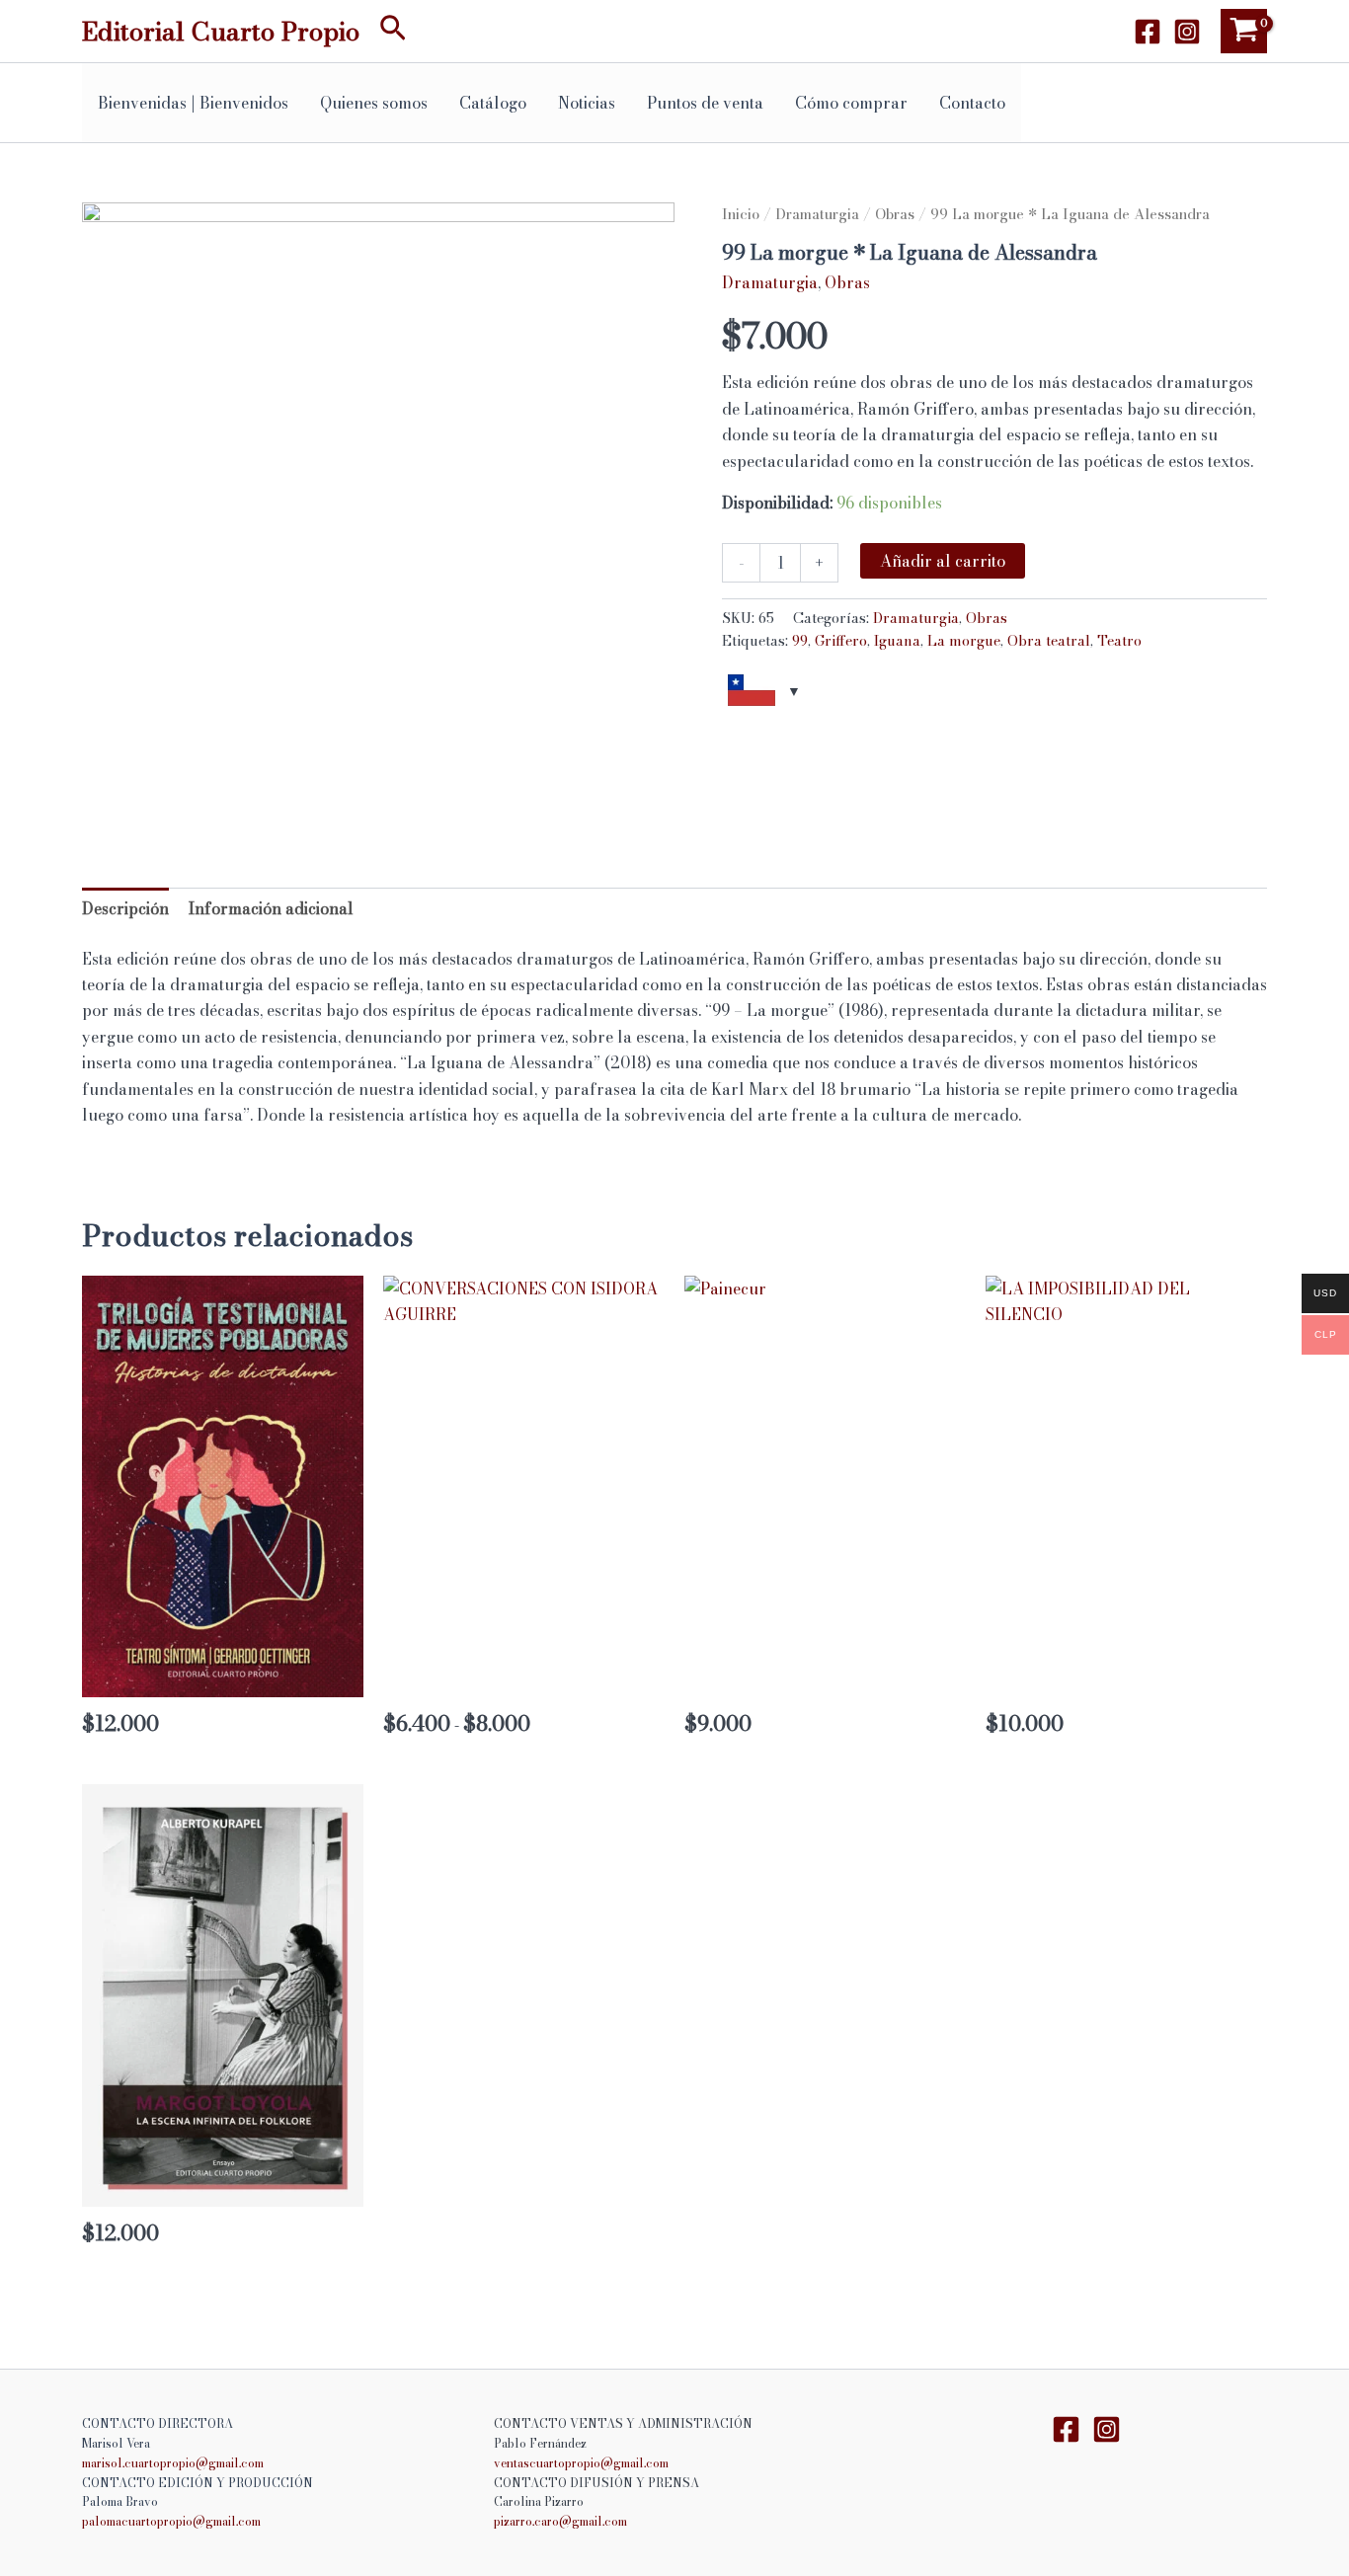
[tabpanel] (378, 499)
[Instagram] (1187, 32)
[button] (393, 31)
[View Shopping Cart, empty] (1244, 31)
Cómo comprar (851, 103)
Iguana (897, 641)
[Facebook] (1148, 32)
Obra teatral (1049, 641)
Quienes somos (374, 103)
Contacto (972, 103)
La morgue (964, 641)
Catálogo (493, 103)
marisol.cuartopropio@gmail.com (173, 2463)
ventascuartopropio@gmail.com (581, 2463)
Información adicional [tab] (271, 908)
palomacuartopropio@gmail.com (171, 2521)
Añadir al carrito (943, 561)
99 (800, 641)
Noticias (587, 103)
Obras (895, 214)
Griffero (841, 641)
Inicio (741, 214)
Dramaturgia (817, 214)
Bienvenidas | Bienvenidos (193, 103)
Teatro (1119, 641)
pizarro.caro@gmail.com (560, 2521)
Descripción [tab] (125, 908)
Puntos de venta (705, 103)
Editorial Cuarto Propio (221, 31)
